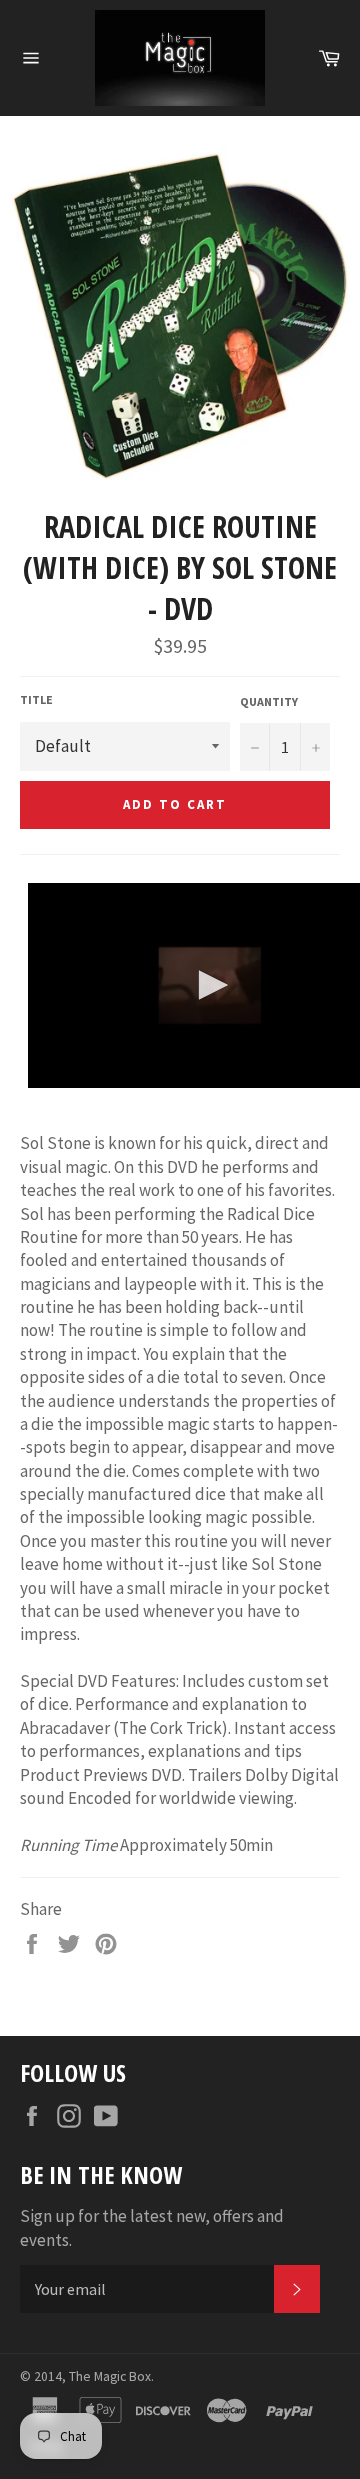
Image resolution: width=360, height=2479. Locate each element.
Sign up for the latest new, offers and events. (152, 2227)
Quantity (269, 701)
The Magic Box (110, 2376)
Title (36, 699)
